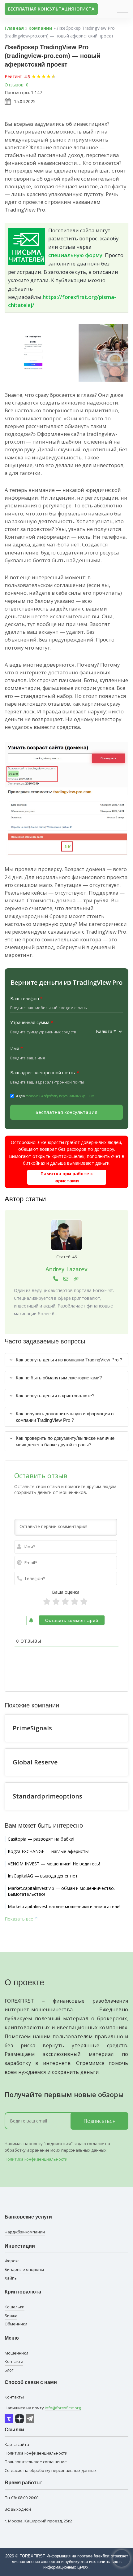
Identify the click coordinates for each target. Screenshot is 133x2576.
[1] (47, 1602)
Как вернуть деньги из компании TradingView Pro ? (69, 1360)
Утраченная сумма (32, 1022)
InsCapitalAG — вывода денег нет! (43, 1876)
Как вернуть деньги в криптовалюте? (55, 1396)
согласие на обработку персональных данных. (60, 1096)
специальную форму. (76, 255)
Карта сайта (17, 2444)
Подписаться (100, 2121)
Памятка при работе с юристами (67, 1177)
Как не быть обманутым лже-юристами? (59, 1378)
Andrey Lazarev (66, 1269)
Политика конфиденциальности (36, 2159)
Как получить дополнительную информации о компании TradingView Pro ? (65, 1417)
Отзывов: (15, 85)
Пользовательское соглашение (36, 2462)
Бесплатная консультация (66, 1112)
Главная (14, 28)
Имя (17, 1048)
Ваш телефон (26, 999)
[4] (75, 1602)
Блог (9, 2370)
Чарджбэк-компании (25, 2232)
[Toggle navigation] (123, 9)
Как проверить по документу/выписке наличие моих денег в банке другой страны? (65, 1441)
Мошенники (16, 2353)
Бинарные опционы (24, 2269)
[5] (84, 1602)
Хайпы (11, 2278)
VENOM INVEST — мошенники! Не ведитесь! (54, 1864)
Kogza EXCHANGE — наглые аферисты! (49, 1851)
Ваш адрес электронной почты (45, 1073)
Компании (40, 28)
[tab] (66, 1360)
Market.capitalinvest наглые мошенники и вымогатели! (64, 1906)
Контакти (14, 2361)
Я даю (55, 1096)
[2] (56, 1602)
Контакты (14, 2397)
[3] (65, 1602)
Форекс (12, 2261)
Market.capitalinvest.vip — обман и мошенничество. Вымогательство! (61, 1891)
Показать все (19, 1919)
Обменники (16, 2324)
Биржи (11, 2315)
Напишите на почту (43, 2408)
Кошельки (15, 2307)
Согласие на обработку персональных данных (51, 2470)
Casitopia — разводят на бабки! (41, 1839)
